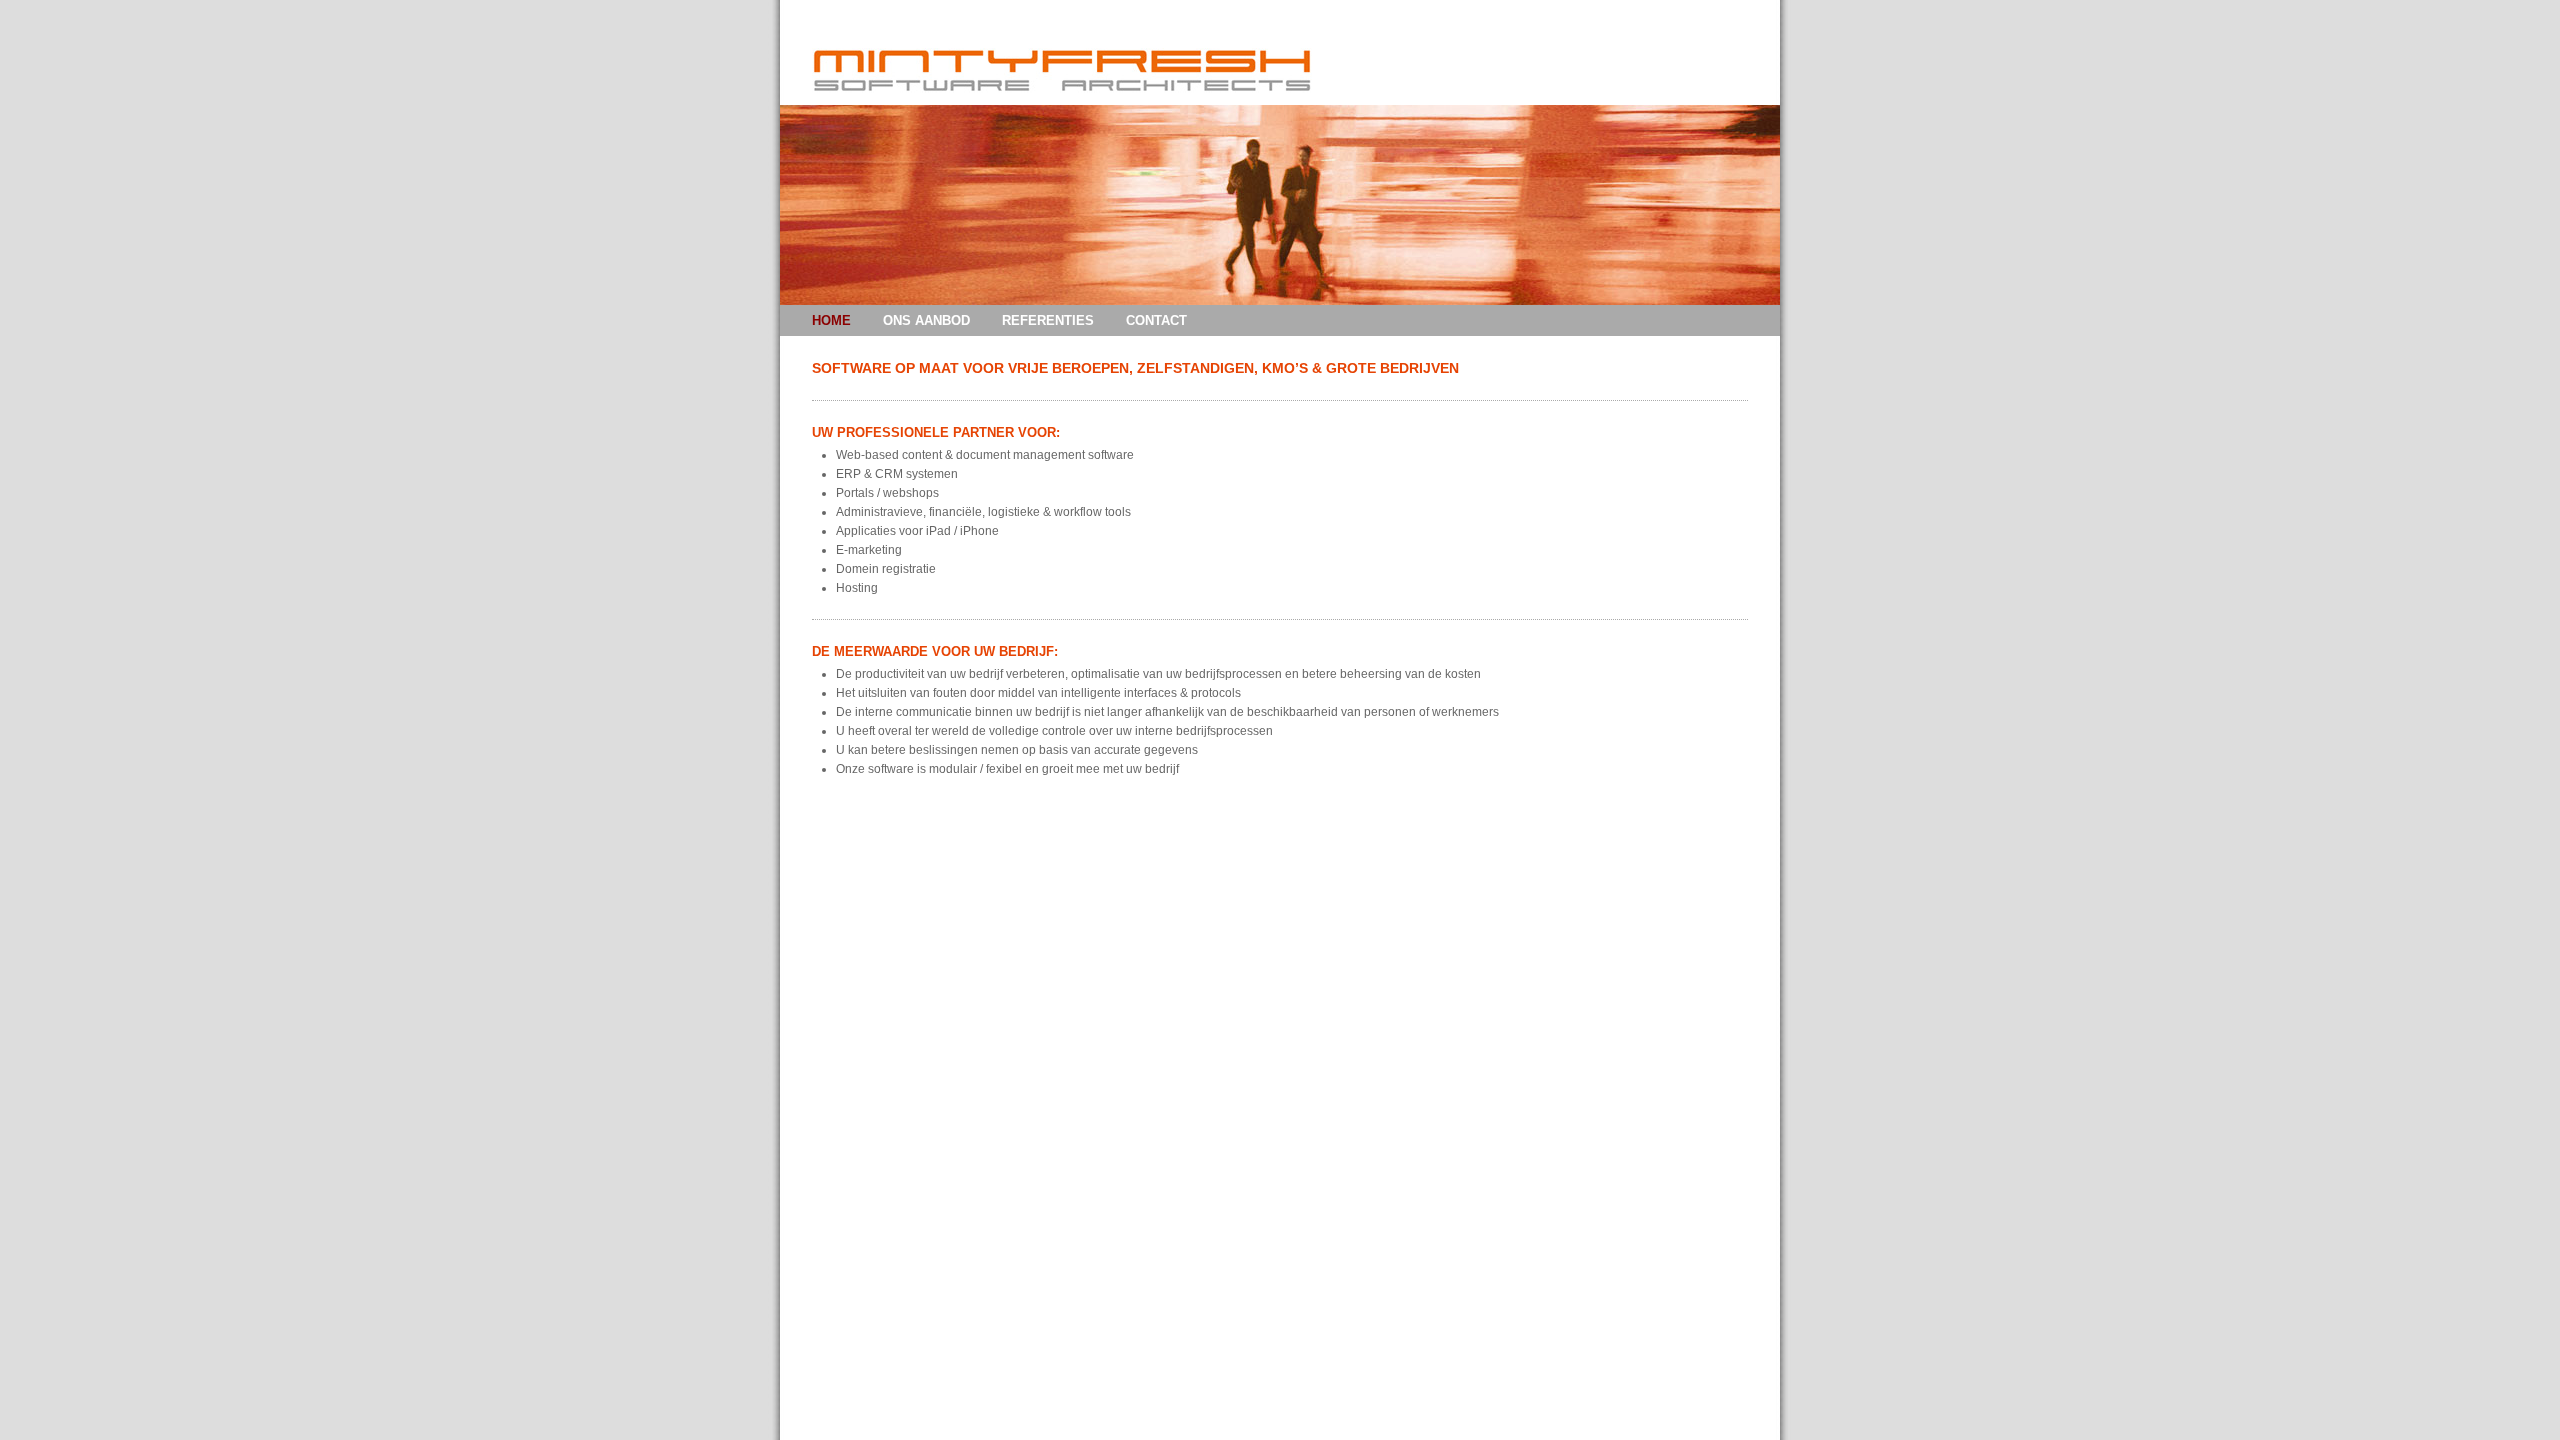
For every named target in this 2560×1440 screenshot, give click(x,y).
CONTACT (1156, 320)
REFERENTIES (1048, 320)
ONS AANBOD (926, 320)
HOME (831, 320)
